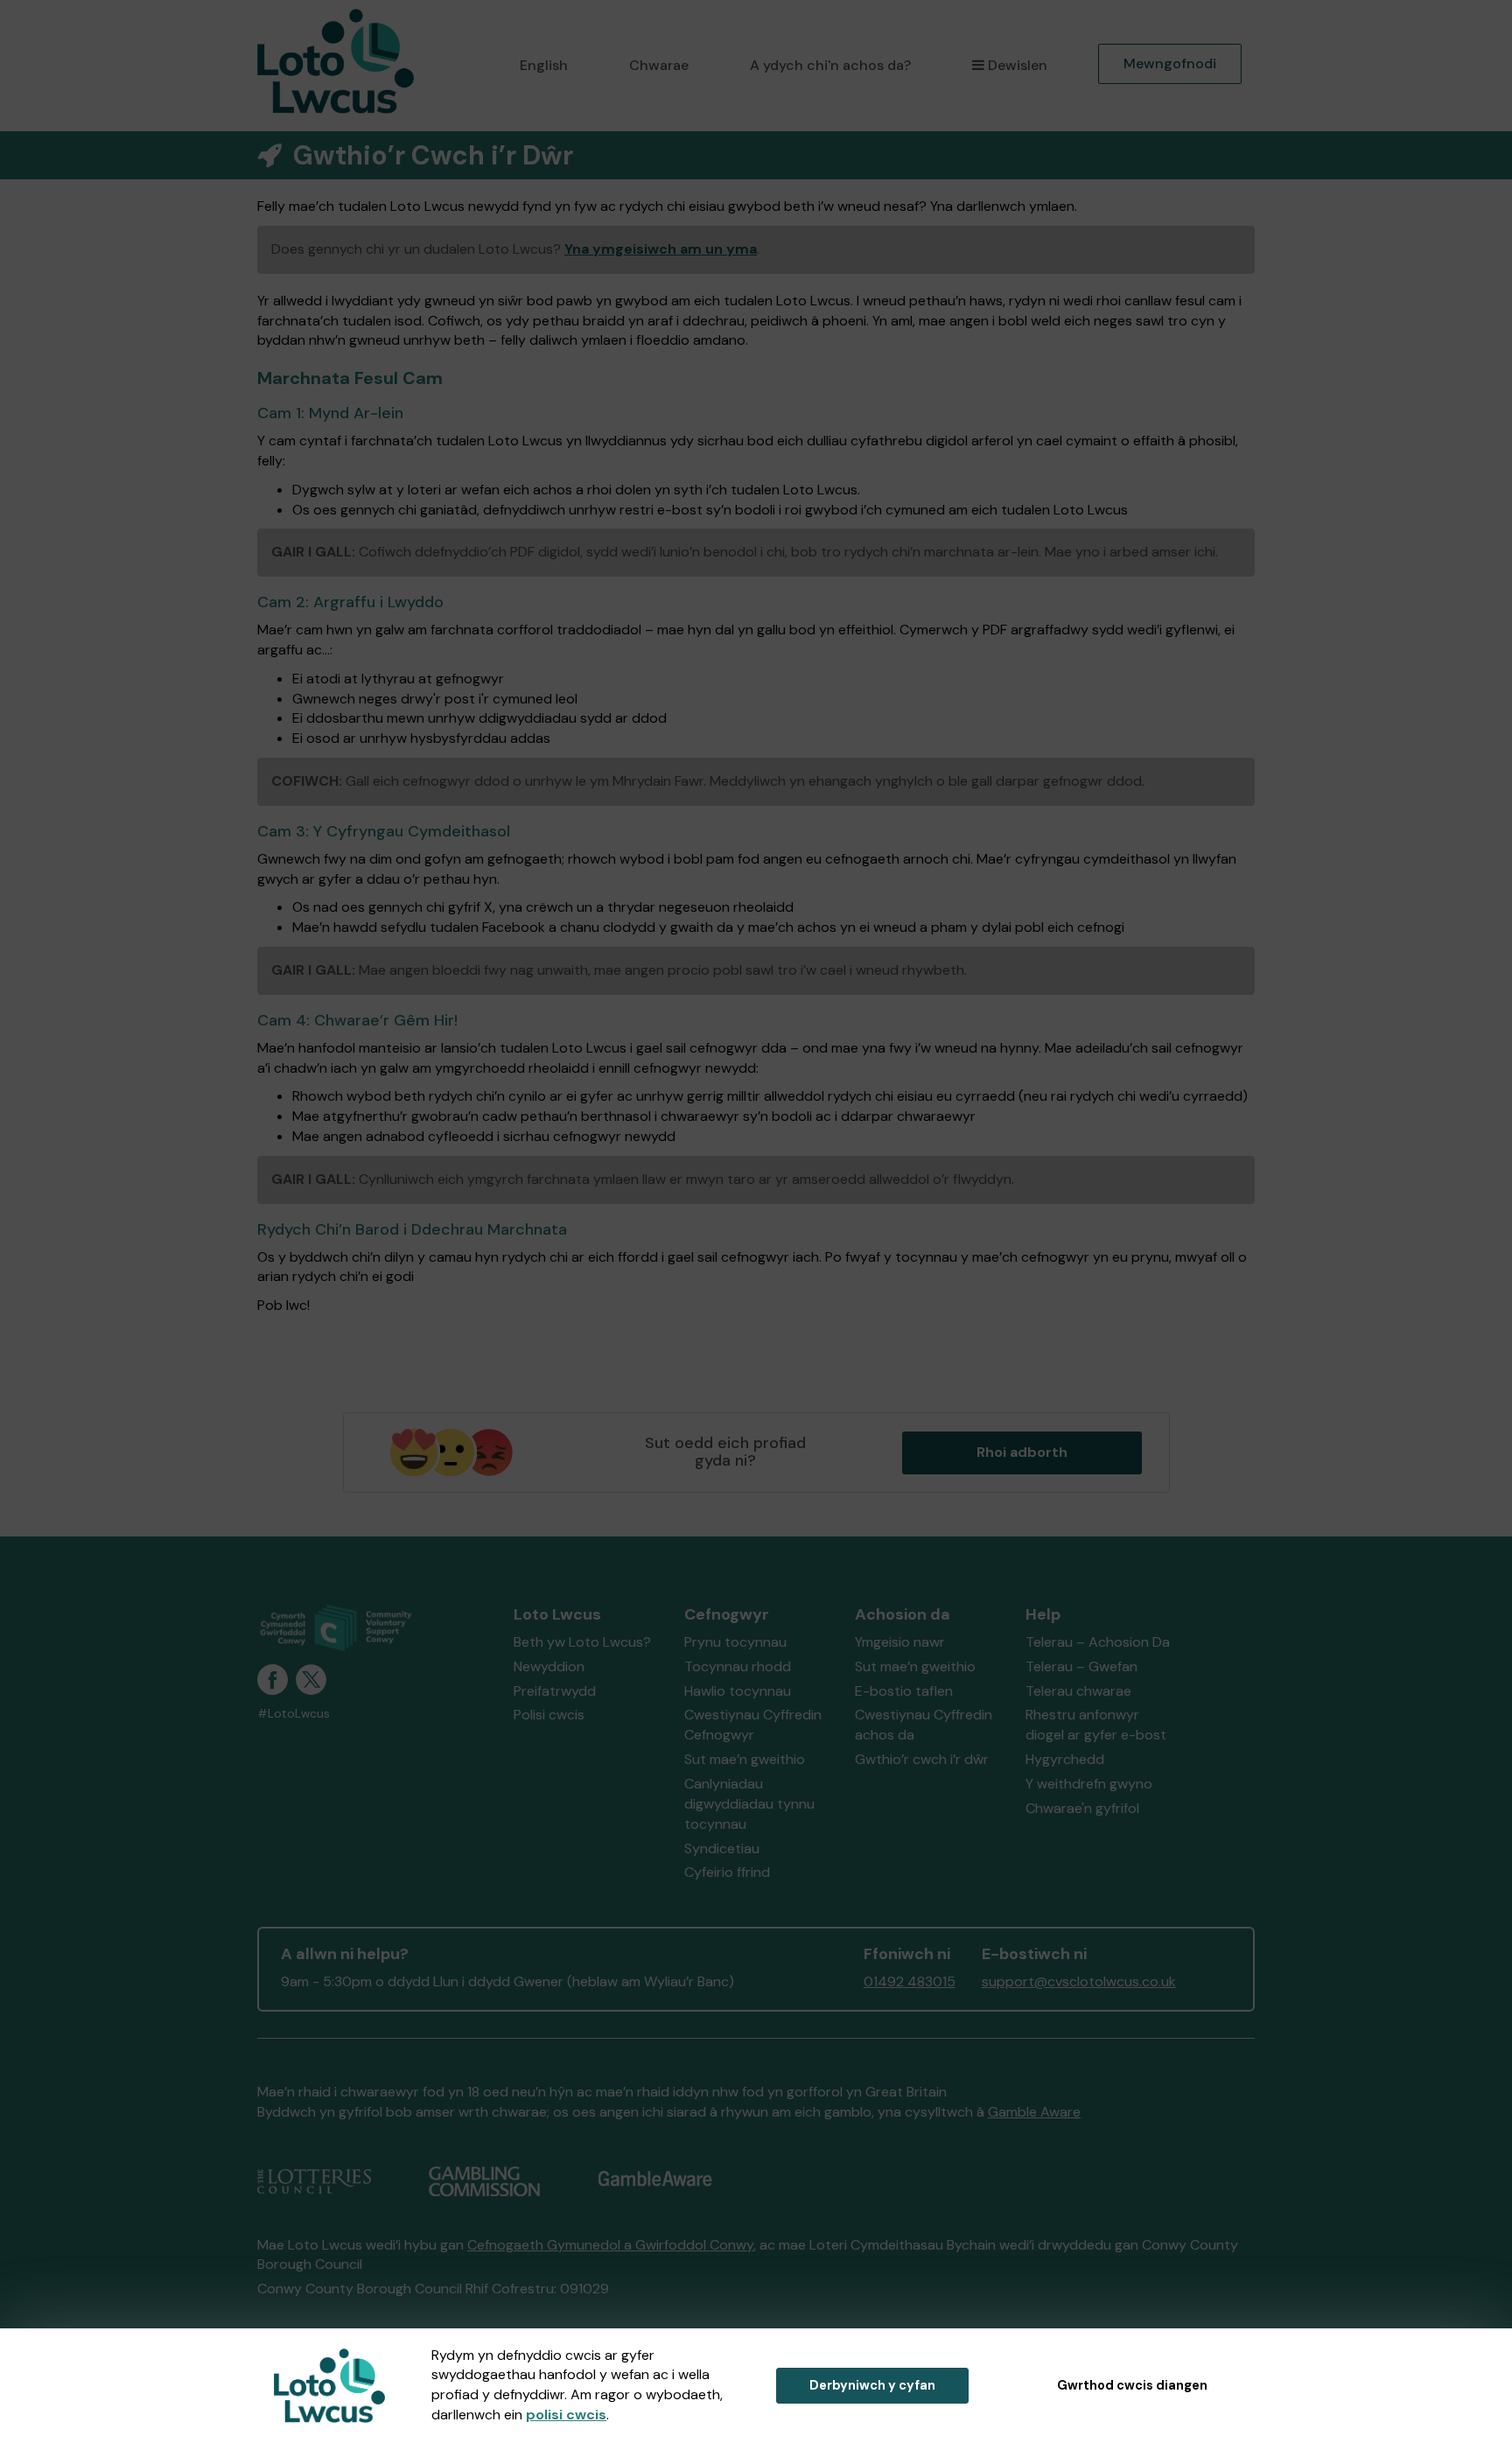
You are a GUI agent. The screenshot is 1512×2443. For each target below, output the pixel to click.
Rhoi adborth (1022, 1452)
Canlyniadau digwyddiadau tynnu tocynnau (749, 1804)
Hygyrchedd (1065, 1759)
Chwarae (659, 65)
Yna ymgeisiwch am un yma (661, 249)
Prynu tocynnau (735, 1642)
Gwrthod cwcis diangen (1132, 2385)
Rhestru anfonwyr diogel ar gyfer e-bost (1096, 1725)
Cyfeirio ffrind (727, 1872)
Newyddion (549, 1666)
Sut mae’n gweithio (745, 1759)
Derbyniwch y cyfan (872, 2385)
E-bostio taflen (904, 1691)
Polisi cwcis (549, 1715)
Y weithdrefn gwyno (1089, 1784)
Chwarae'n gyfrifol (1082, 1808)
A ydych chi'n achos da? (830, 65)
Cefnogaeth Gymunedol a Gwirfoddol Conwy (610, 2245)
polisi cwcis (566, 2415)
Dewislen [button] (1018, 65)
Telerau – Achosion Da (1098, 1642)
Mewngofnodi (1170, 63)
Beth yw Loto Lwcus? (582, 1642)
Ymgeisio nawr (900, 1642)
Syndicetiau (722, 1848)
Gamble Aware (1034, 2112)
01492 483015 (910, 1981)
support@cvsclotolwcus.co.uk (1079, 1981)
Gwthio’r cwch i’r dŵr (922, 1759)
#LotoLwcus (294, 1714)
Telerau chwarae (1078, 1691)
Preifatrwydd (555, 1691)
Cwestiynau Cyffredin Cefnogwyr (753, 1725)
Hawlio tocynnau (738, 1691)
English (544, 65)
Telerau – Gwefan (1081, 1666)
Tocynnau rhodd (738, 1666)
